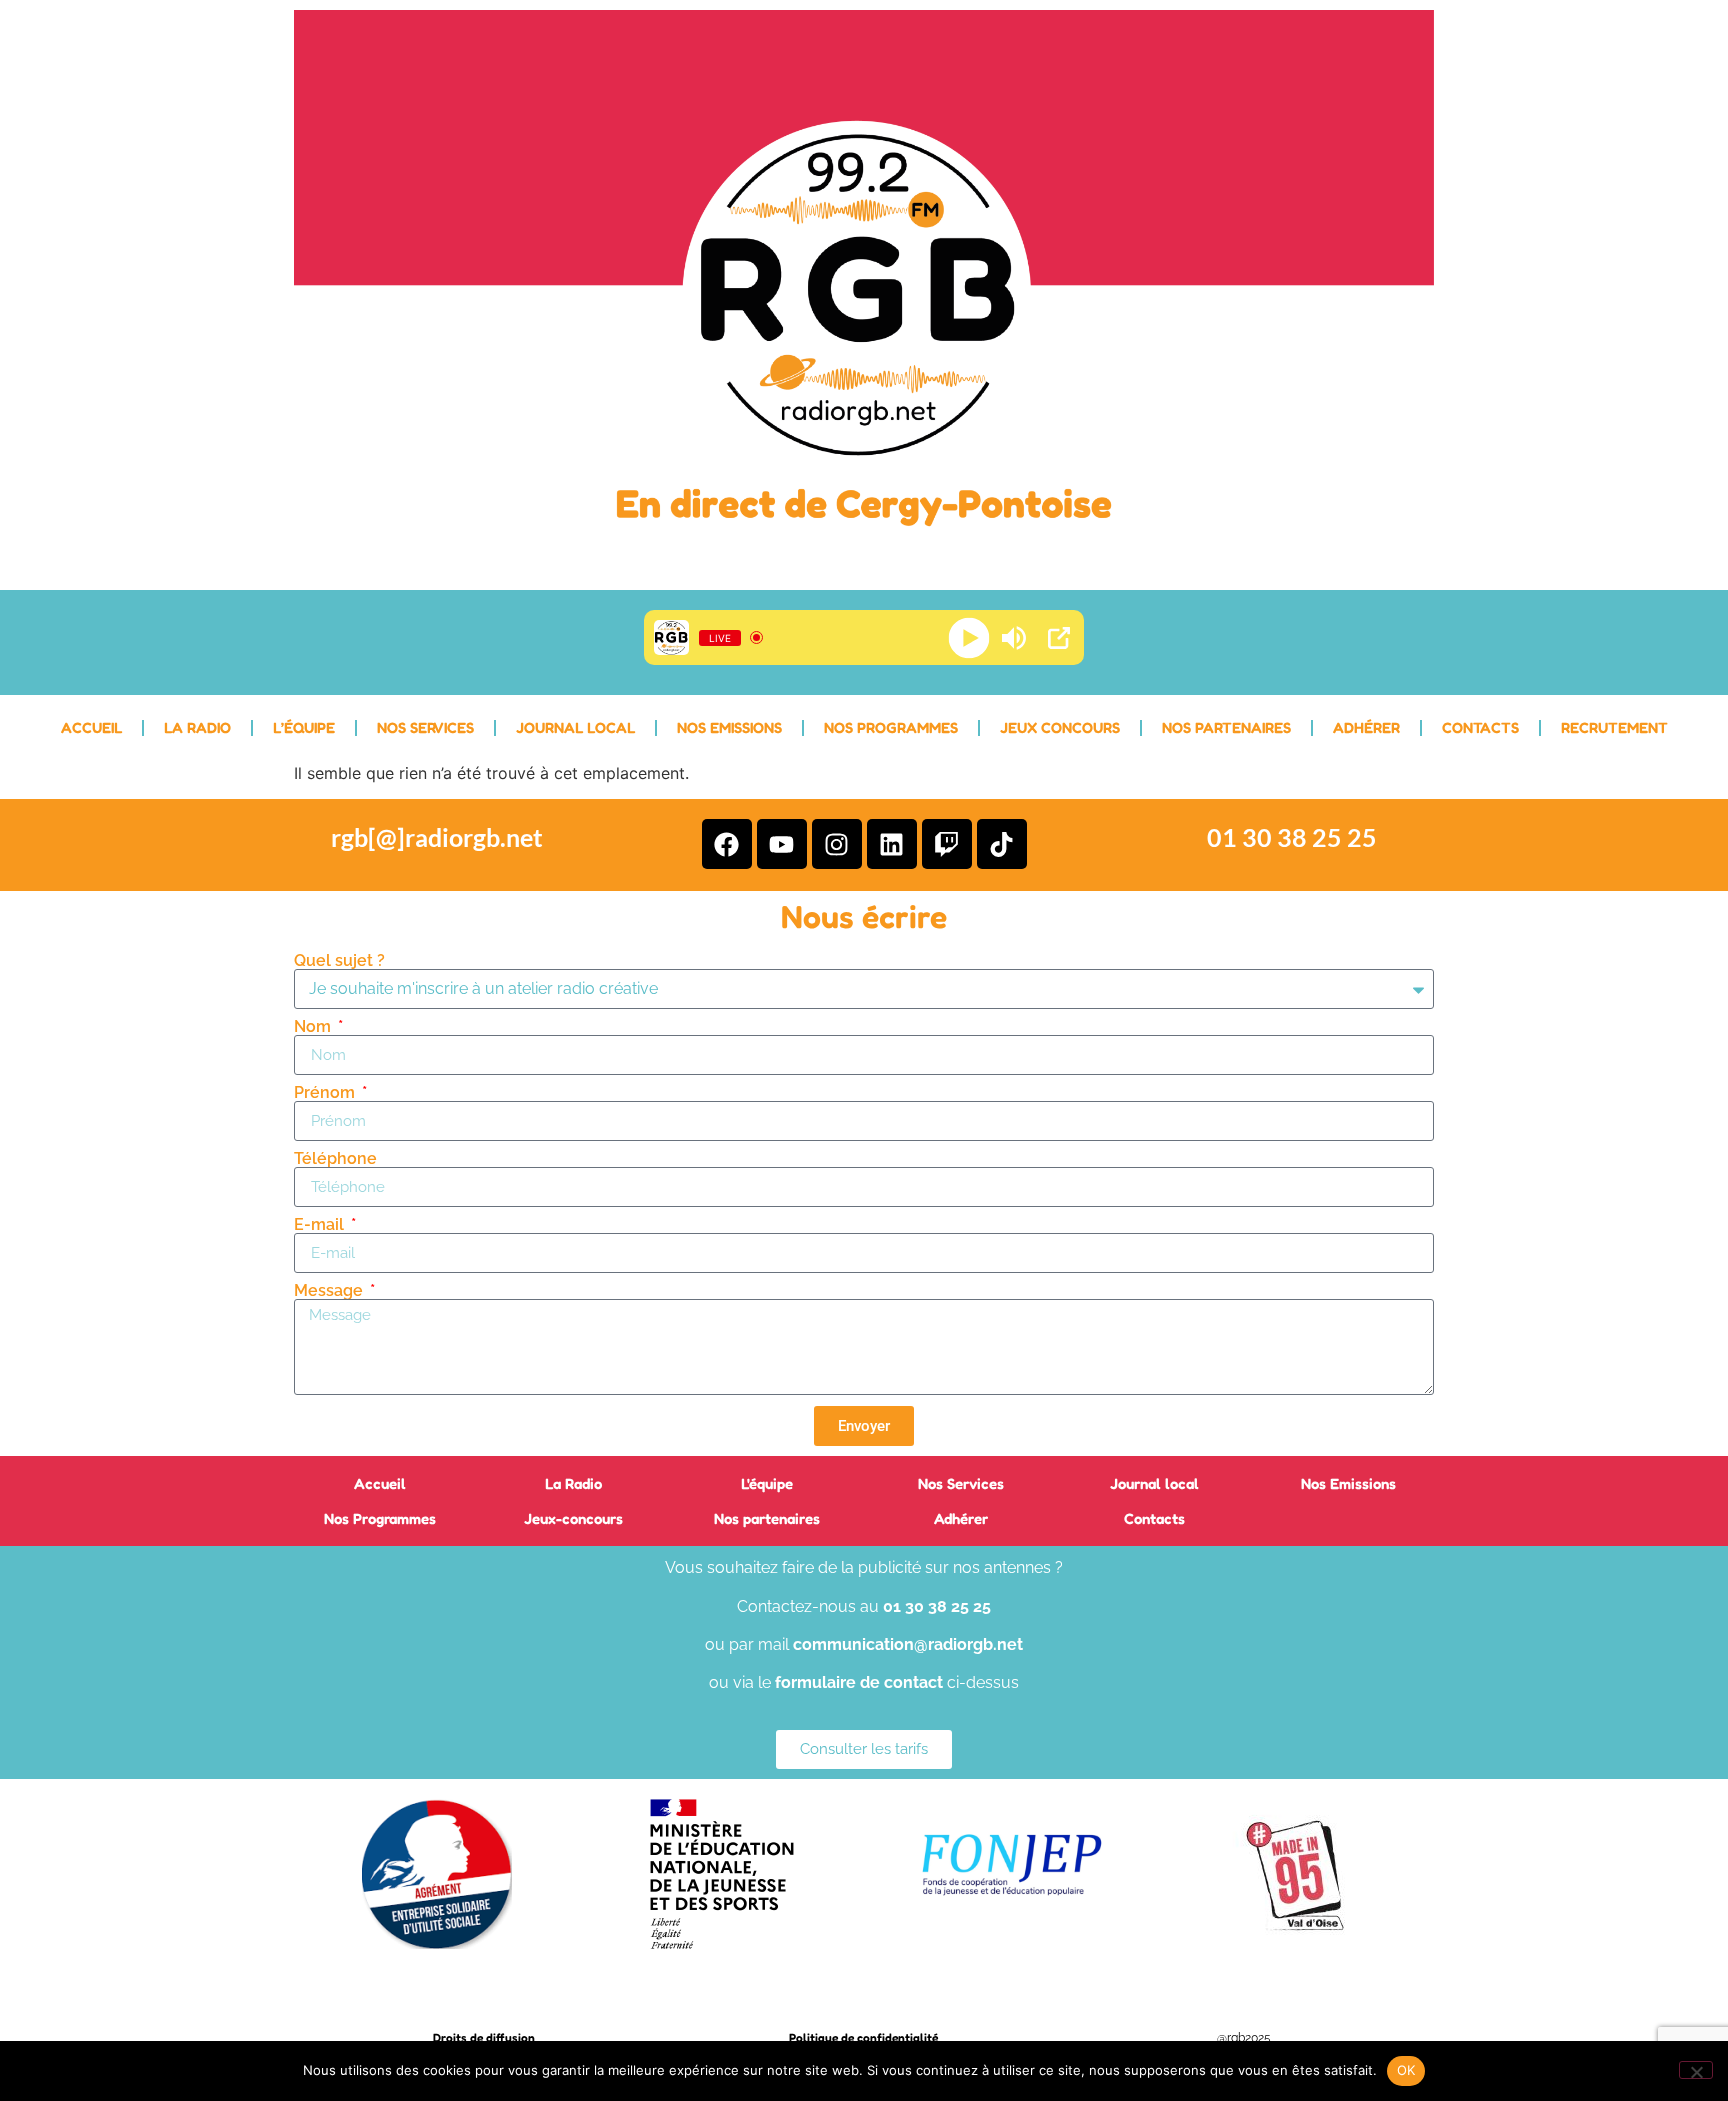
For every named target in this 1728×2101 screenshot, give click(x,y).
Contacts (1480, 727)
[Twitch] (947, 844)
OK (1406, 2070)
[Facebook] (727, 844)
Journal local (575, 727)
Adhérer (1366, 727)
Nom (314, 1027)
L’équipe (304, 727)
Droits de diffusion (484, 2037)
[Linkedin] (892, 844)
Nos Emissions (729, 727)
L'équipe (767, 1483)
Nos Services (425, 727)
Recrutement (1614, 727)
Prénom (326, 1093)
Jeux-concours (573, 1518)
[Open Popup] (1059, 638)
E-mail (321, 1225)
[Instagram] (837, 844)
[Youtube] (782, 844)
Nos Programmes (891, 727)
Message (330, 1291)
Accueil (91, 727)
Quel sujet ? (339, 961)
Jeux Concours (1060, 727)
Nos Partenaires (1226, 727)
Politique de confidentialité (863, 2037)
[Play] (969, 637)
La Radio (197, 727)
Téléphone (335, 1159)
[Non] (1696, 2070)
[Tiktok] (1002, 844)
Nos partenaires (767, 1518)
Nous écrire (864, 916)
